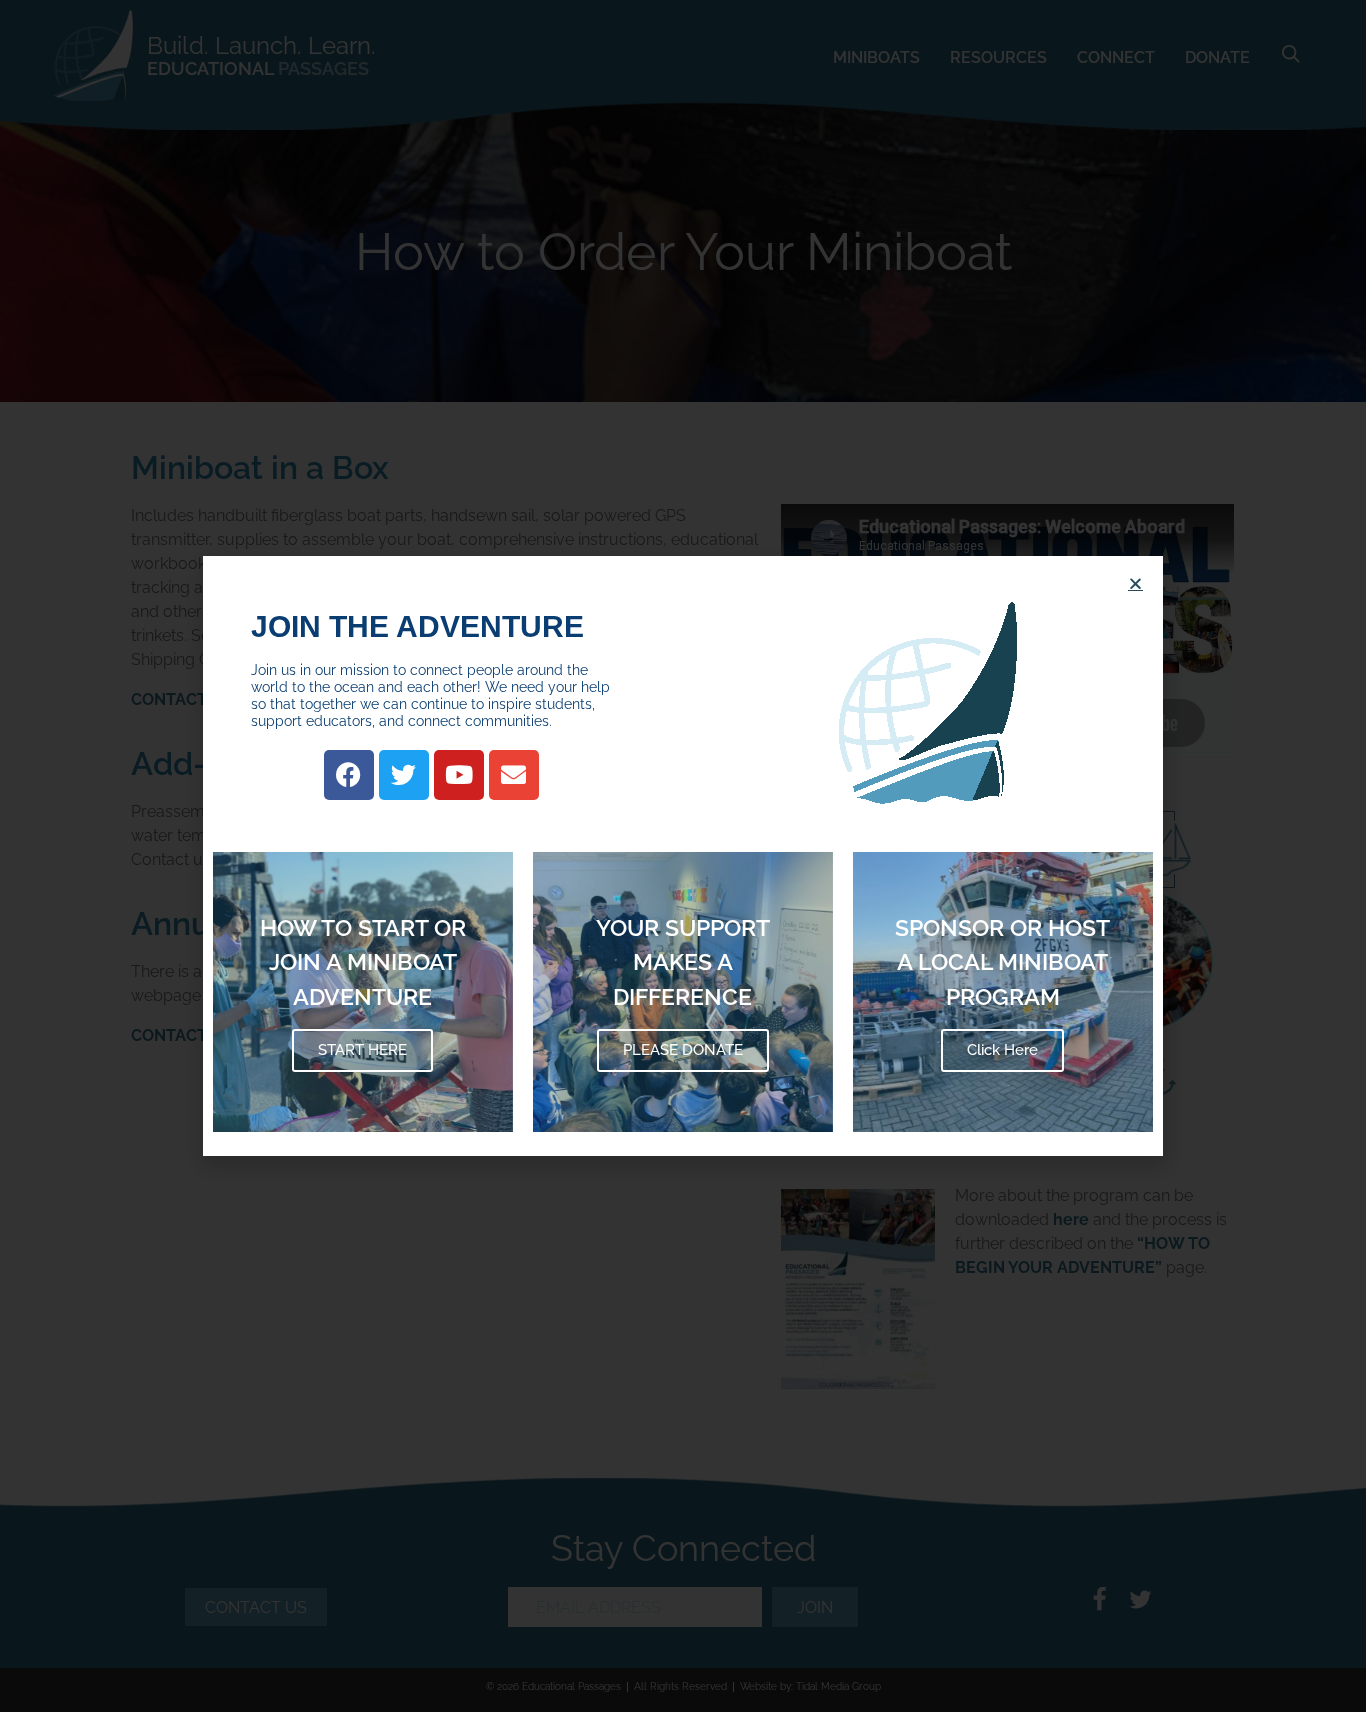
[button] (1135, 583)
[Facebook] (349, 775)
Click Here (1002, 1050)
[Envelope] (514, 775)
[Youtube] (459, 775)
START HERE (362, 1050)
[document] (683, 856)
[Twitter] (404, 775)
